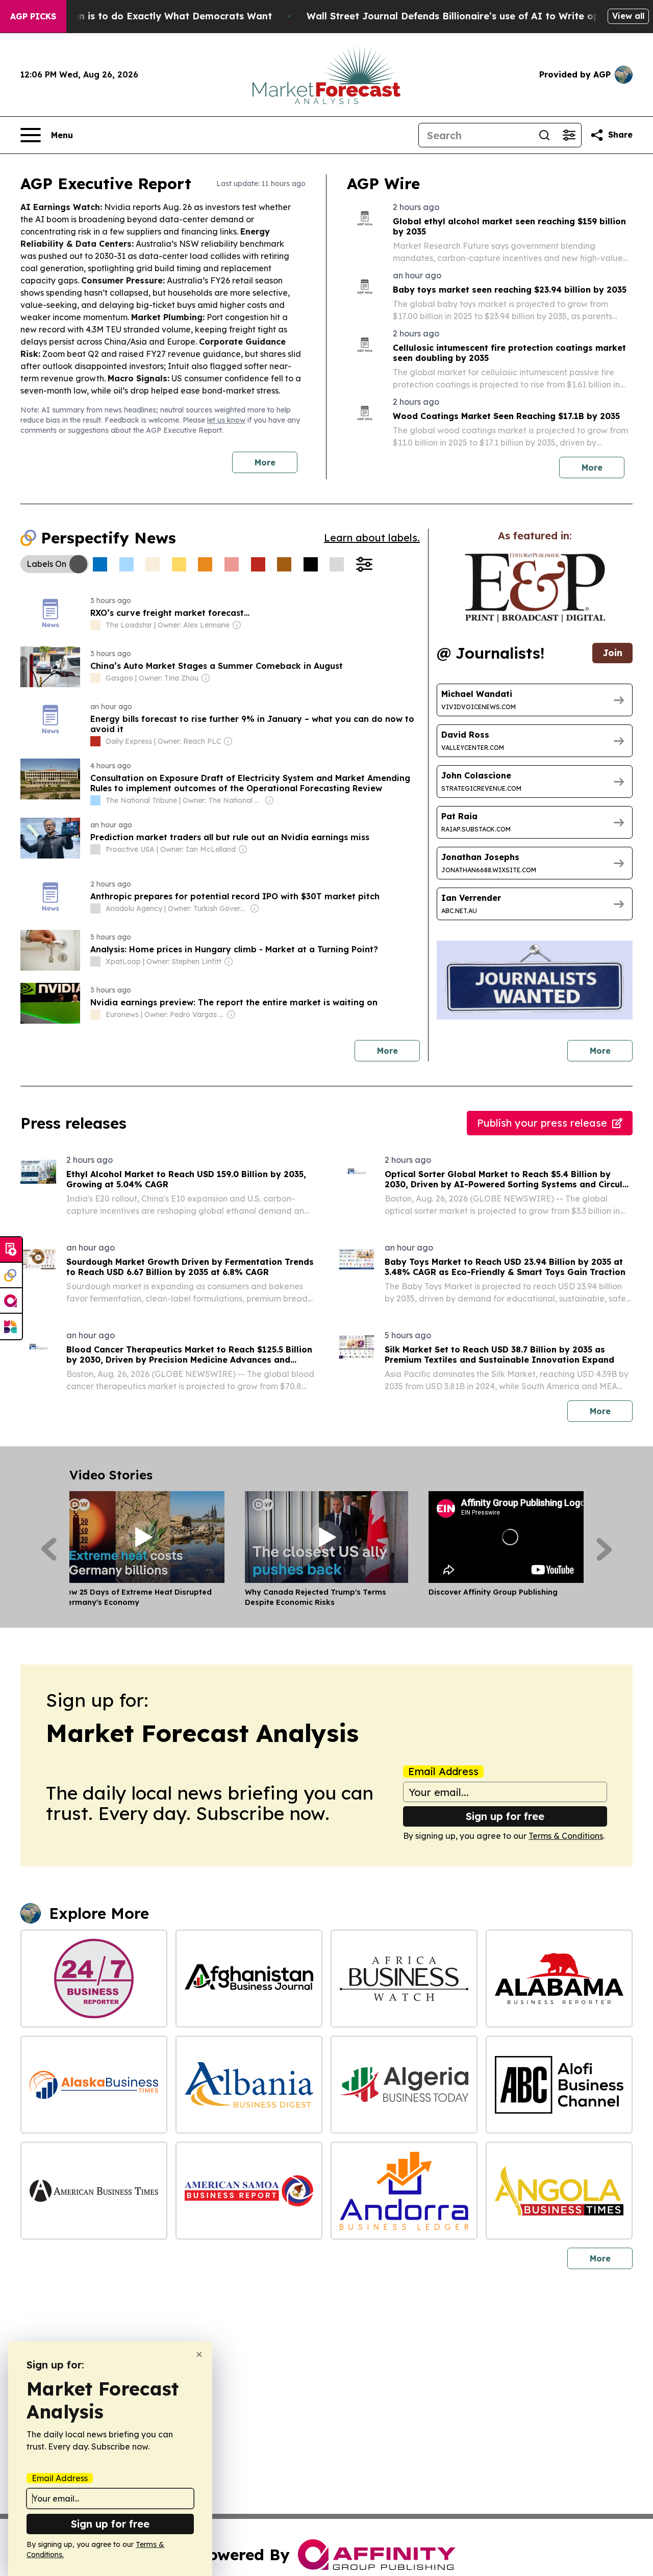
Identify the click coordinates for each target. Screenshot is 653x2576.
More (265, 462)
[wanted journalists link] (535, 588)
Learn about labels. (372, 538)
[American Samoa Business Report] (249, 2191)
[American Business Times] (94, 2191)
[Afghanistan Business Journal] (249, 1979)
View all (628, 16)
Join (612, 653)
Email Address (443, 1772)
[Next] (604, 1549)
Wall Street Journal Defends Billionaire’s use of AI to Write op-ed (461, 16)
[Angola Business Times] (559, 2191)
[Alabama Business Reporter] (559, 1979)
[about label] (95, 625)
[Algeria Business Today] (404, 2085)
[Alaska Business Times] (94, 2085)
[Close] (199, 2354)
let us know (226, 420)
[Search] (544, 135)
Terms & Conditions (566, 1836)
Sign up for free (505, 1816)
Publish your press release (542, 1123)
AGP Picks (33, 16)
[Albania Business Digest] (249, 2085)
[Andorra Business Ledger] (404, 2191)
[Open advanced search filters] (569, 135)
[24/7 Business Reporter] (94, 1979)
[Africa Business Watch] (404, 1979)
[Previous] (49, 1549)
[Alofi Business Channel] (559, 2085)
